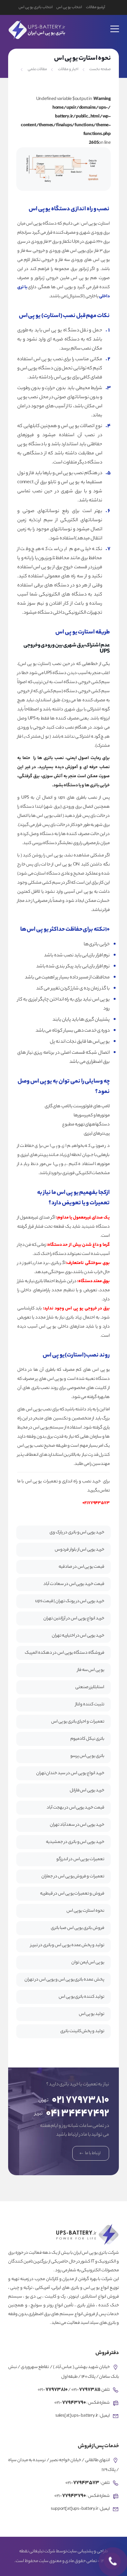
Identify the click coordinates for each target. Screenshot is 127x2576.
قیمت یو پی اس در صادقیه (81, 1567)
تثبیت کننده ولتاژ (90, 1705)
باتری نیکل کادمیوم (87, 1739)
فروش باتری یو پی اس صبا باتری (78, 1928)
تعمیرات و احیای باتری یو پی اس (78, 1722)
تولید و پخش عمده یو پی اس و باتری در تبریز (67, 1945)
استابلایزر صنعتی (90, 1687)
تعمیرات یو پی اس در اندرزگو (80, 1859)
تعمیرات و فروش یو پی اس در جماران (73, 1877)
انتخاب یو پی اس (69, 7)
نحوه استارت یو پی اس (85, 1911)
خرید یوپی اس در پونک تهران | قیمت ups (70, 1601)
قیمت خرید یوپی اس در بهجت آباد (75, 1808)
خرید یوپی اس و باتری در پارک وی (77, 1533)
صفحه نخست (100, 69)
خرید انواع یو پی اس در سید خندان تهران (70, 1773)
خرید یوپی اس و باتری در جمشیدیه (75, 1842)
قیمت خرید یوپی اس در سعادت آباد (74, 1584)
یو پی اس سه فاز (91, 1670)
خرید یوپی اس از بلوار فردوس (79, 1550)
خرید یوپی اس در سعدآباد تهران (77, 1825)
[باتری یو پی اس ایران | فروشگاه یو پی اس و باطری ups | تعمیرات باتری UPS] (36, 29)
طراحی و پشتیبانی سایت (87, 2552)
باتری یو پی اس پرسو (87, 1756)
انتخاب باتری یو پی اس (35, 7)
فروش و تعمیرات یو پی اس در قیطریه (72, 1894)
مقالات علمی (37, 69)
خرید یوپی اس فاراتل (87, 1791)
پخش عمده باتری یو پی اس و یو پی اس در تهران (64, 1980)
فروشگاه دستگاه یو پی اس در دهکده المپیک (64, 1653)
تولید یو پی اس (92, 2014)
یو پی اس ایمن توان (88, 1963)
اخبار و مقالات (68, 69)
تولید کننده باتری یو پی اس (81, 1997)
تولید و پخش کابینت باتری (82, 2031)
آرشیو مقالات (96, 7)
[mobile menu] (115, 25)
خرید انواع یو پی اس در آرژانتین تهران (74, 1619)
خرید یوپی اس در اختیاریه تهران (78, 1636)
